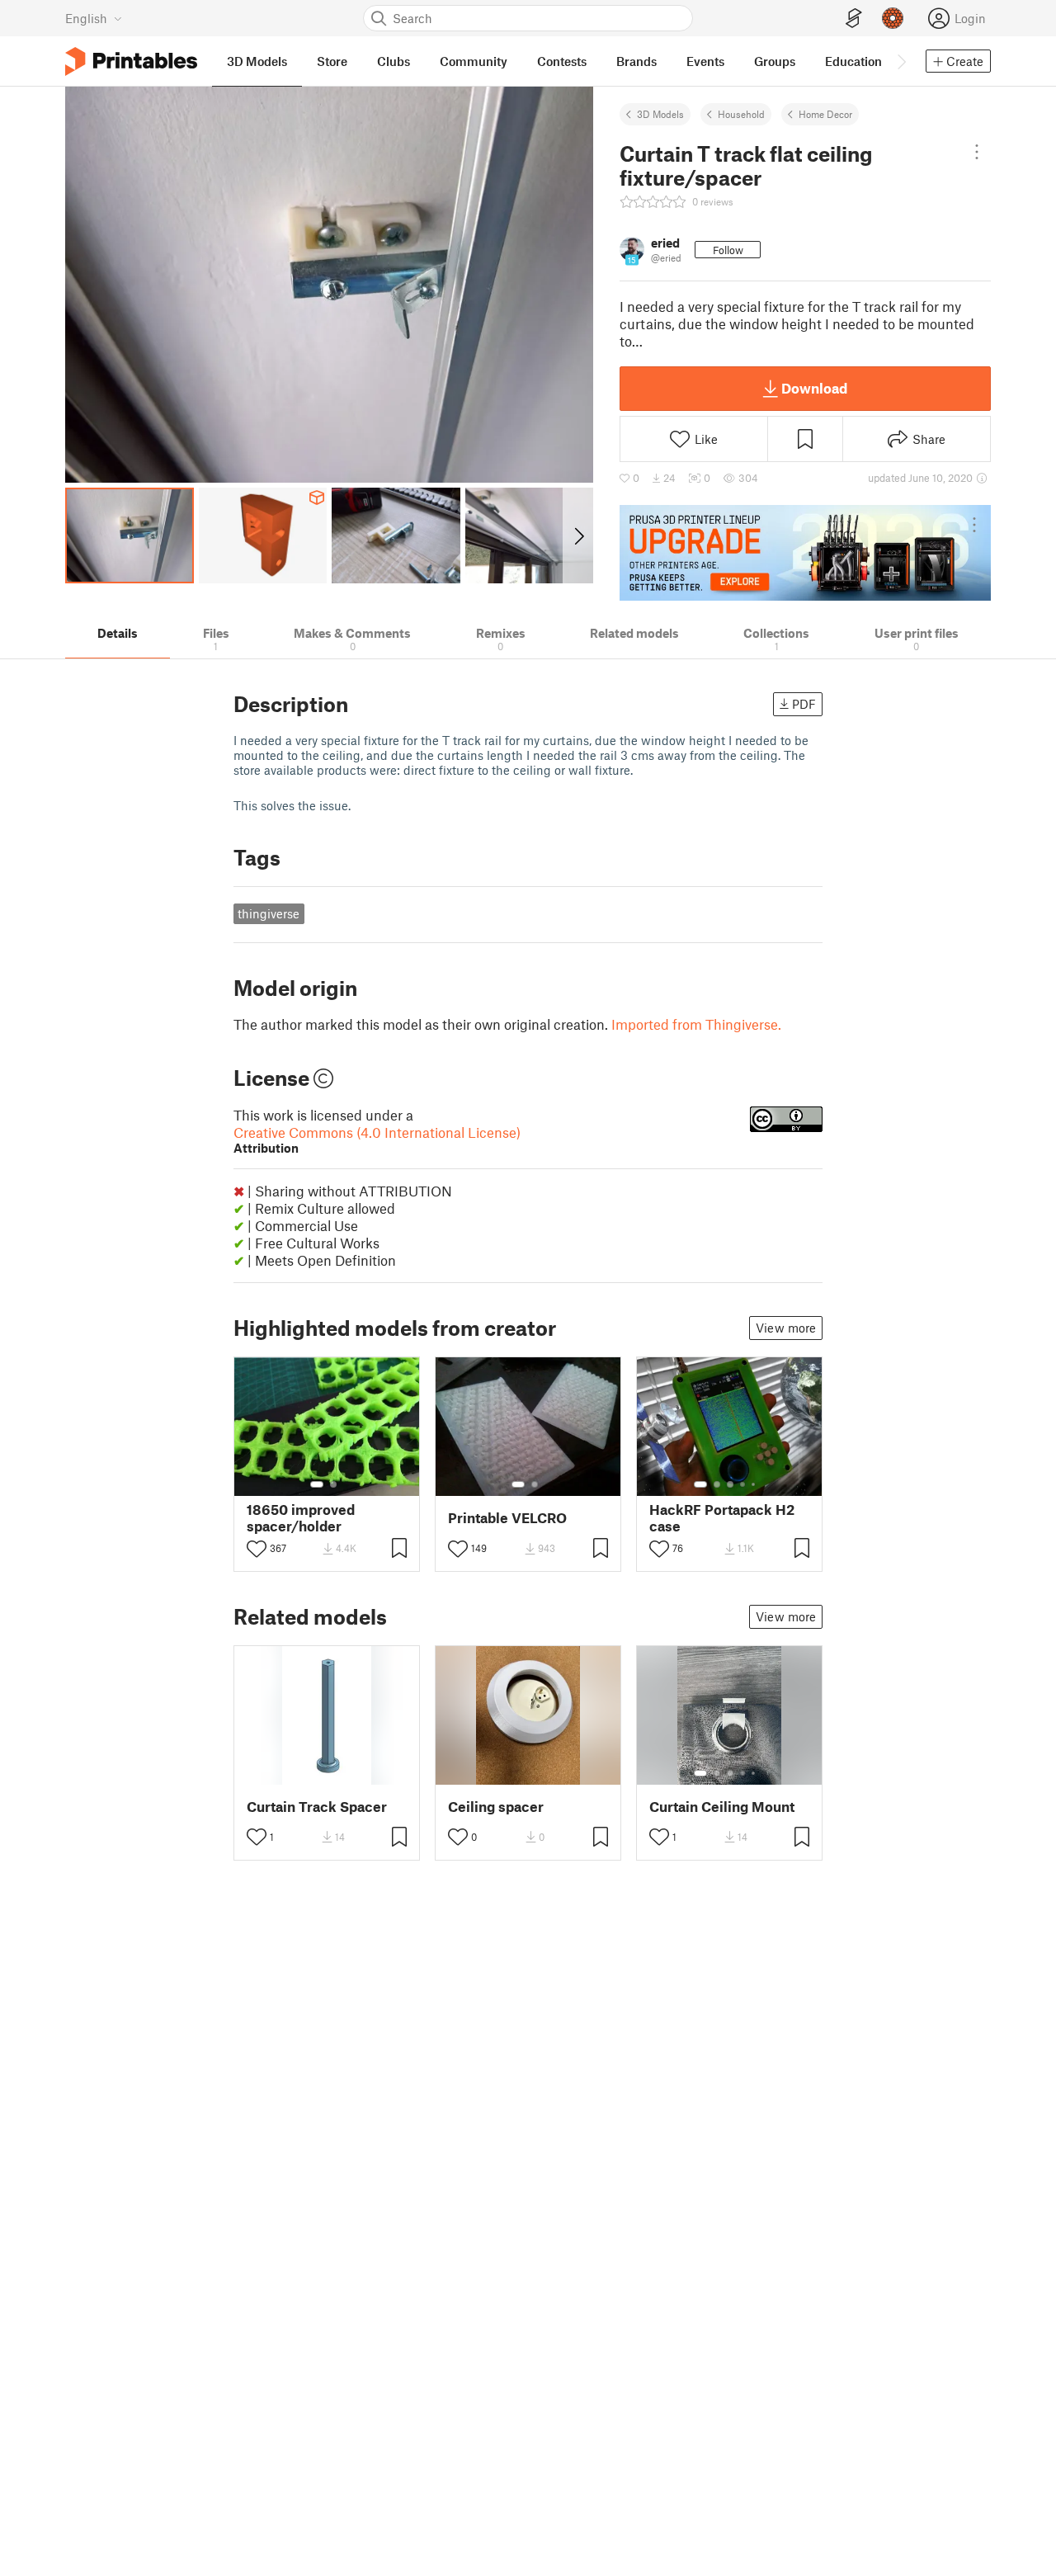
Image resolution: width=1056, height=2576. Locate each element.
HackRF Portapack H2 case (722, 1517)
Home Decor (825, 114)
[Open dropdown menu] (977, 152)
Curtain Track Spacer (317, 1807)
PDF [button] (804, 704)
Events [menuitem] (705, 61)
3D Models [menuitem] (257, 61)
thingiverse (269, 913)
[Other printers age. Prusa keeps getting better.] (805, 553)
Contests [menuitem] (562, 61)
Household (741, 114)
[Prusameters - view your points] (893, 18)
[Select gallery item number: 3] (730, 1484)
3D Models (660, 114)
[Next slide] (578, 535)
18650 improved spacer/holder (301, 1517)
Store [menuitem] (332, 61)
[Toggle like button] (257, 1549)
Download (814, 388)
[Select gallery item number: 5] (755, 1484)
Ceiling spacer (496, 1807)
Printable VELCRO (507, 1518)
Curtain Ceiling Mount (722, 1807)
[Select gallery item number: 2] (333, 1484)
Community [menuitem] (474, 61)
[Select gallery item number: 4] (743, 1484)
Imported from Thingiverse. (696, 1024)
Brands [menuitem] (636, 61)
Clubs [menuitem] (394, 61)
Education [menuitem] (853, 61)
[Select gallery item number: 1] (317, 1484)
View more (786, 1328)
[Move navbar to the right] (901, 61)
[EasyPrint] (854, 19)
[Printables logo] (131, 61)
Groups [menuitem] (775, 61)
